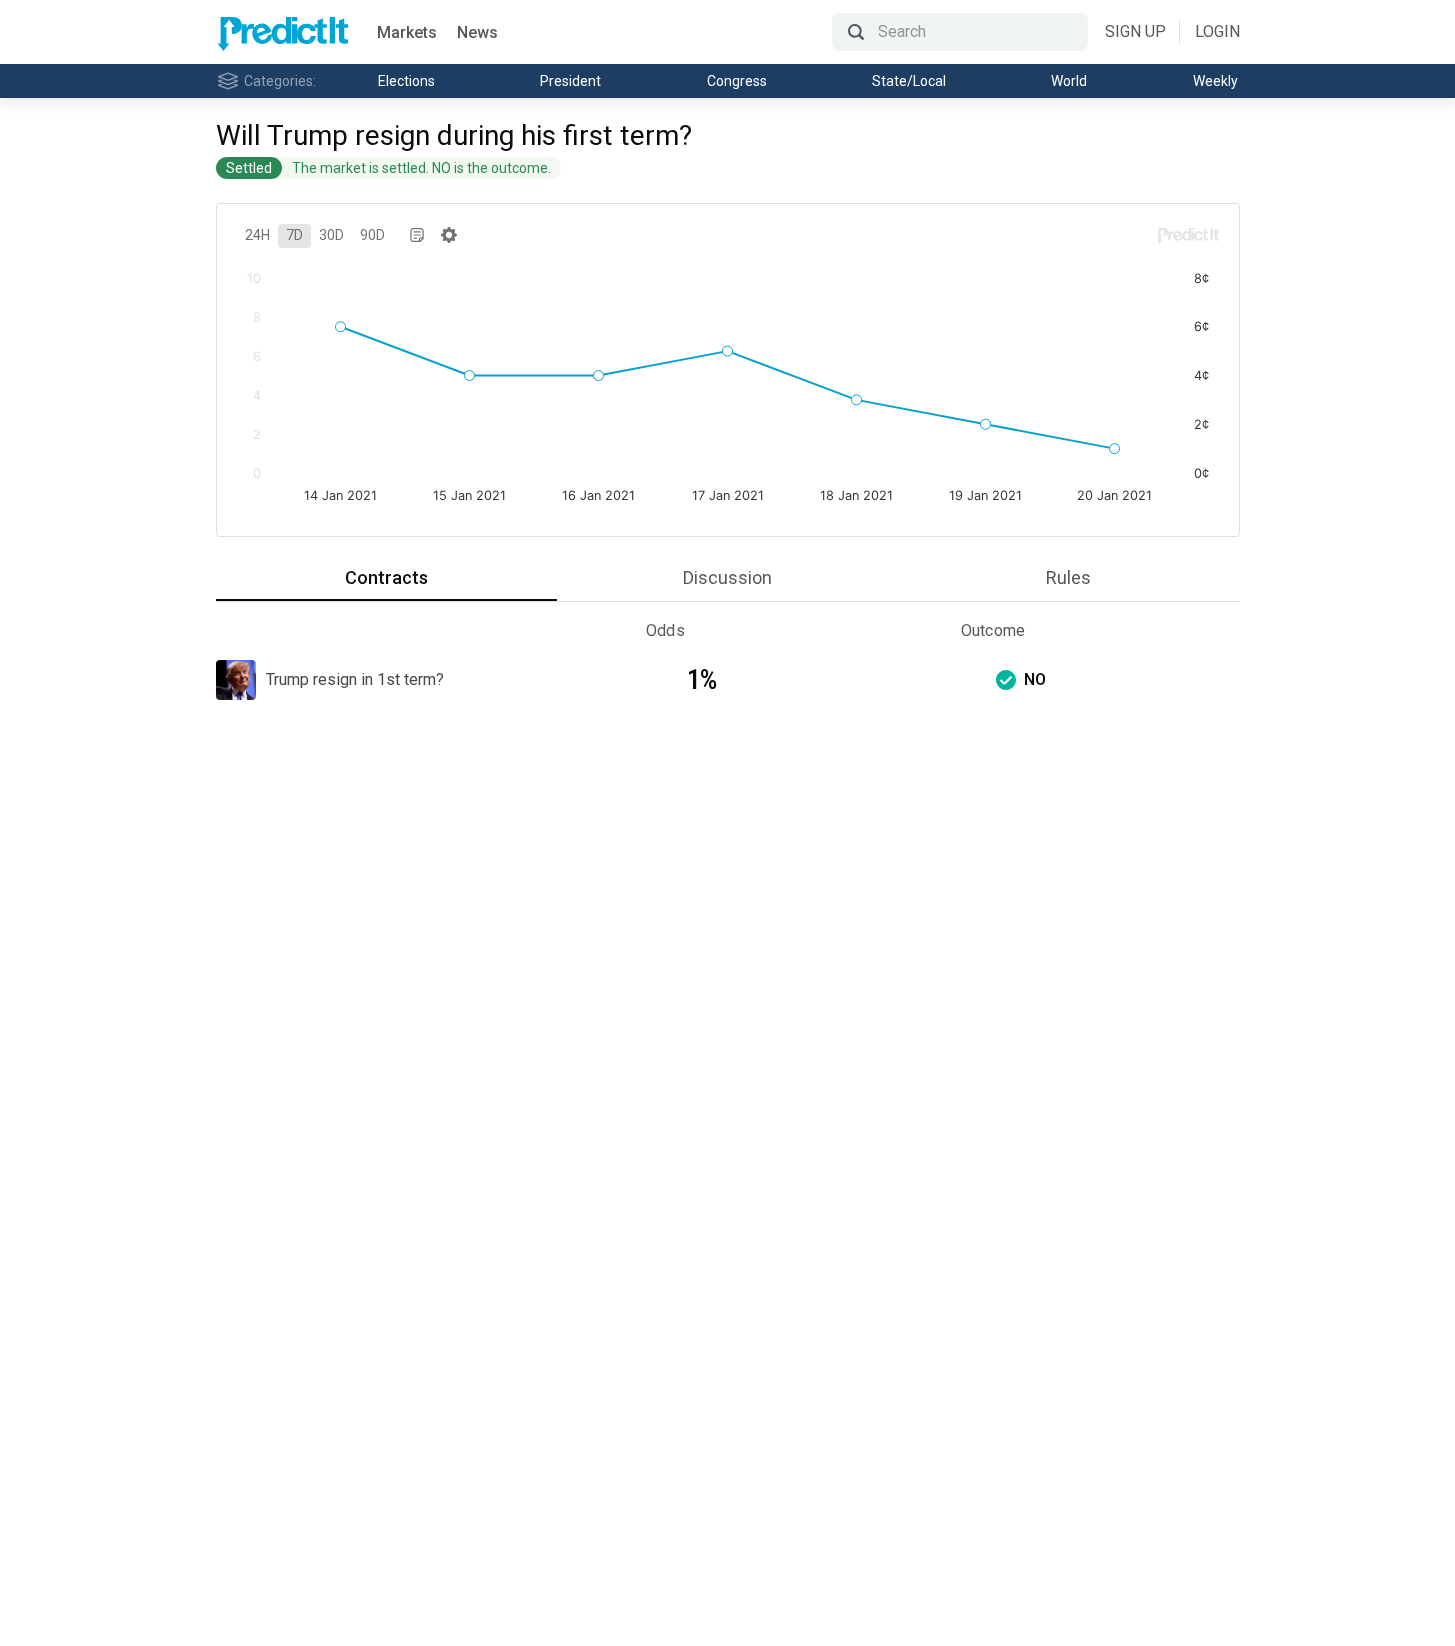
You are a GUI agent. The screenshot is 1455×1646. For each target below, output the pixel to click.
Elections (406, 81)
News (477, 33)
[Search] (960, 32)
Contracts (386, 577)
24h (257, 235)
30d (331, 235)
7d (294, 235)
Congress (737, 81)
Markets (407, 33)
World (1069, 81)
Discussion (727, 577)
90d (372, 235)
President (570, 81)
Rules (1068, 577)
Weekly (1215, 81)
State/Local (909, 81)
